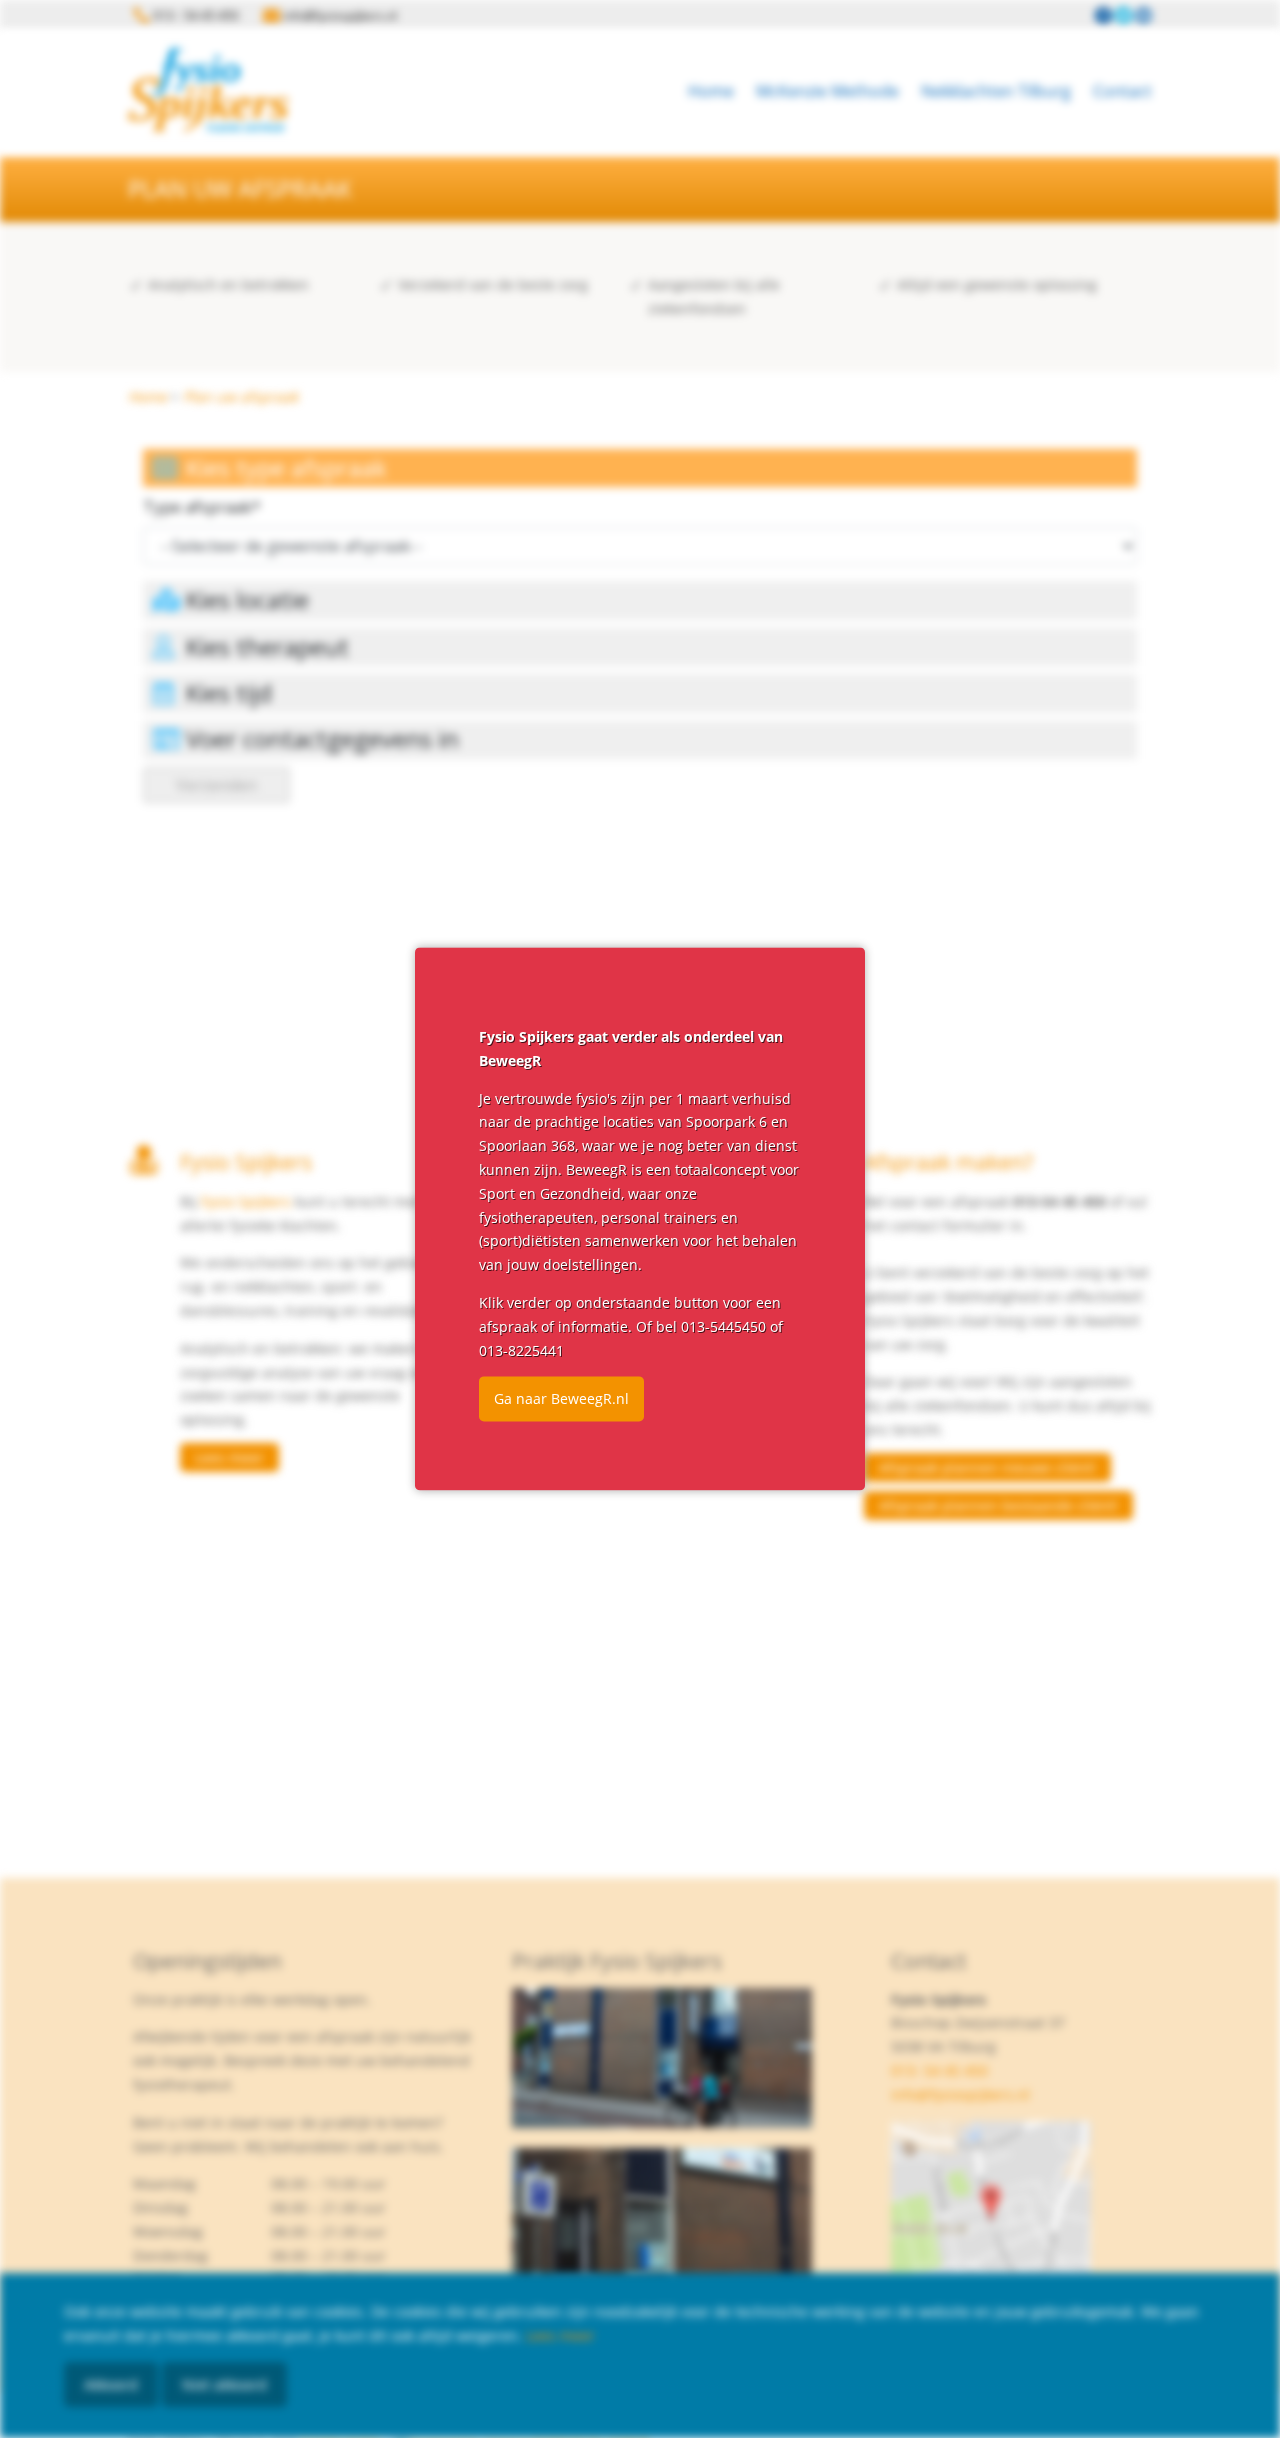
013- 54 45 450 (939, 2070)
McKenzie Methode (827, 91)
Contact (1122, 91)
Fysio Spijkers (246, 1201)
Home (711, 91)
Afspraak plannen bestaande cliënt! (998, 1505)
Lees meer (229, 1457)
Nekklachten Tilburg (996, 91)
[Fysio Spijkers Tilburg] (208, 90)
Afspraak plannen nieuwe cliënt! (987, 1467)
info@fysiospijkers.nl (960, 2094)
